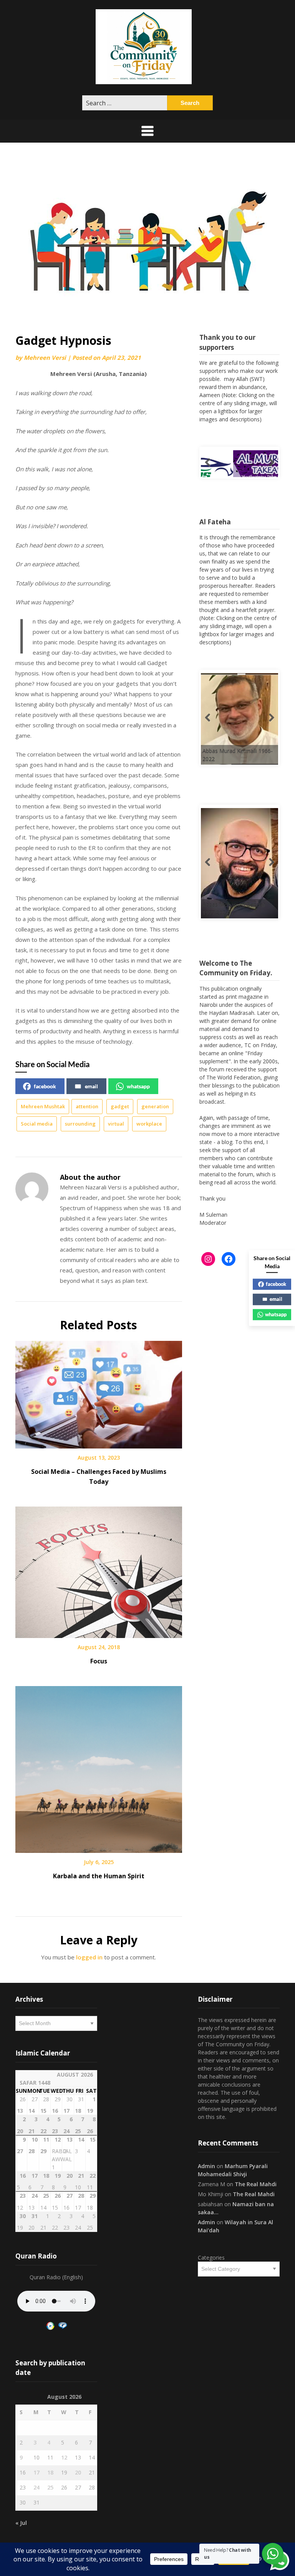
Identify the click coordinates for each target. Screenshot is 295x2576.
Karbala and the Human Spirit (99, 1876)
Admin (206, 2166)
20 (78, 2472)
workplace (149, 1124)
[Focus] (99, 1570)
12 (64, 2457)
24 (36, 2487)
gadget (120, 1106)
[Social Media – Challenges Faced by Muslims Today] (99, 1392)
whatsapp (138, 1086)
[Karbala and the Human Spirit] (99, 1767)
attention (87, 1106)
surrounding (80, 1124)
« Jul (21, 2523)
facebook (45, 1086)
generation (155, 1106)
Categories (211, 2258)
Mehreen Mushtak (43, 1106)
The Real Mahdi (256, 2184)
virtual (116, 1124)
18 (50, 2472)
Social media (37, 1124)
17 (36, 2472)
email (91, 1086)
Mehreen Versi (45, 358)
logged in (89, 1957)
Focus (99, 1661)
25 (50, 2487)
